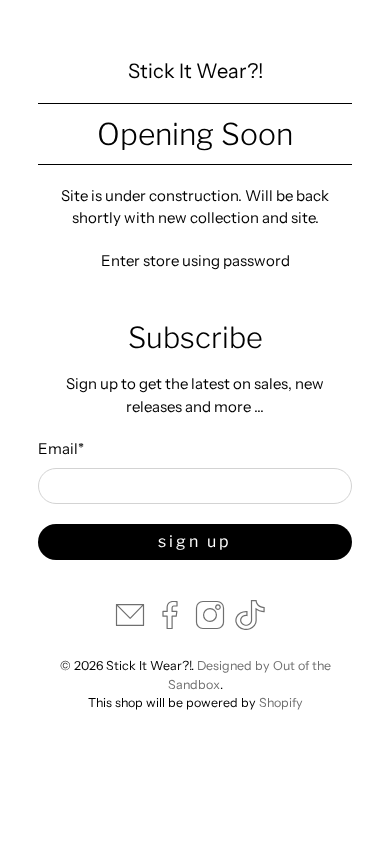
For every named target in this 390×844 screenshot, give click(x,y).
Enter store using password (195, 260)
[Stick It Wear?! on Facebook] (170, 624)
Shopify (281, 702)
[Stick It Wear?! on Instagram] (210, 624)
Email (61, 448)
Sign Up (195, 541)
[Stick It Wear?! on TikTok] (250, 624)
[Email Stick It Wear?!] (130, 624)
